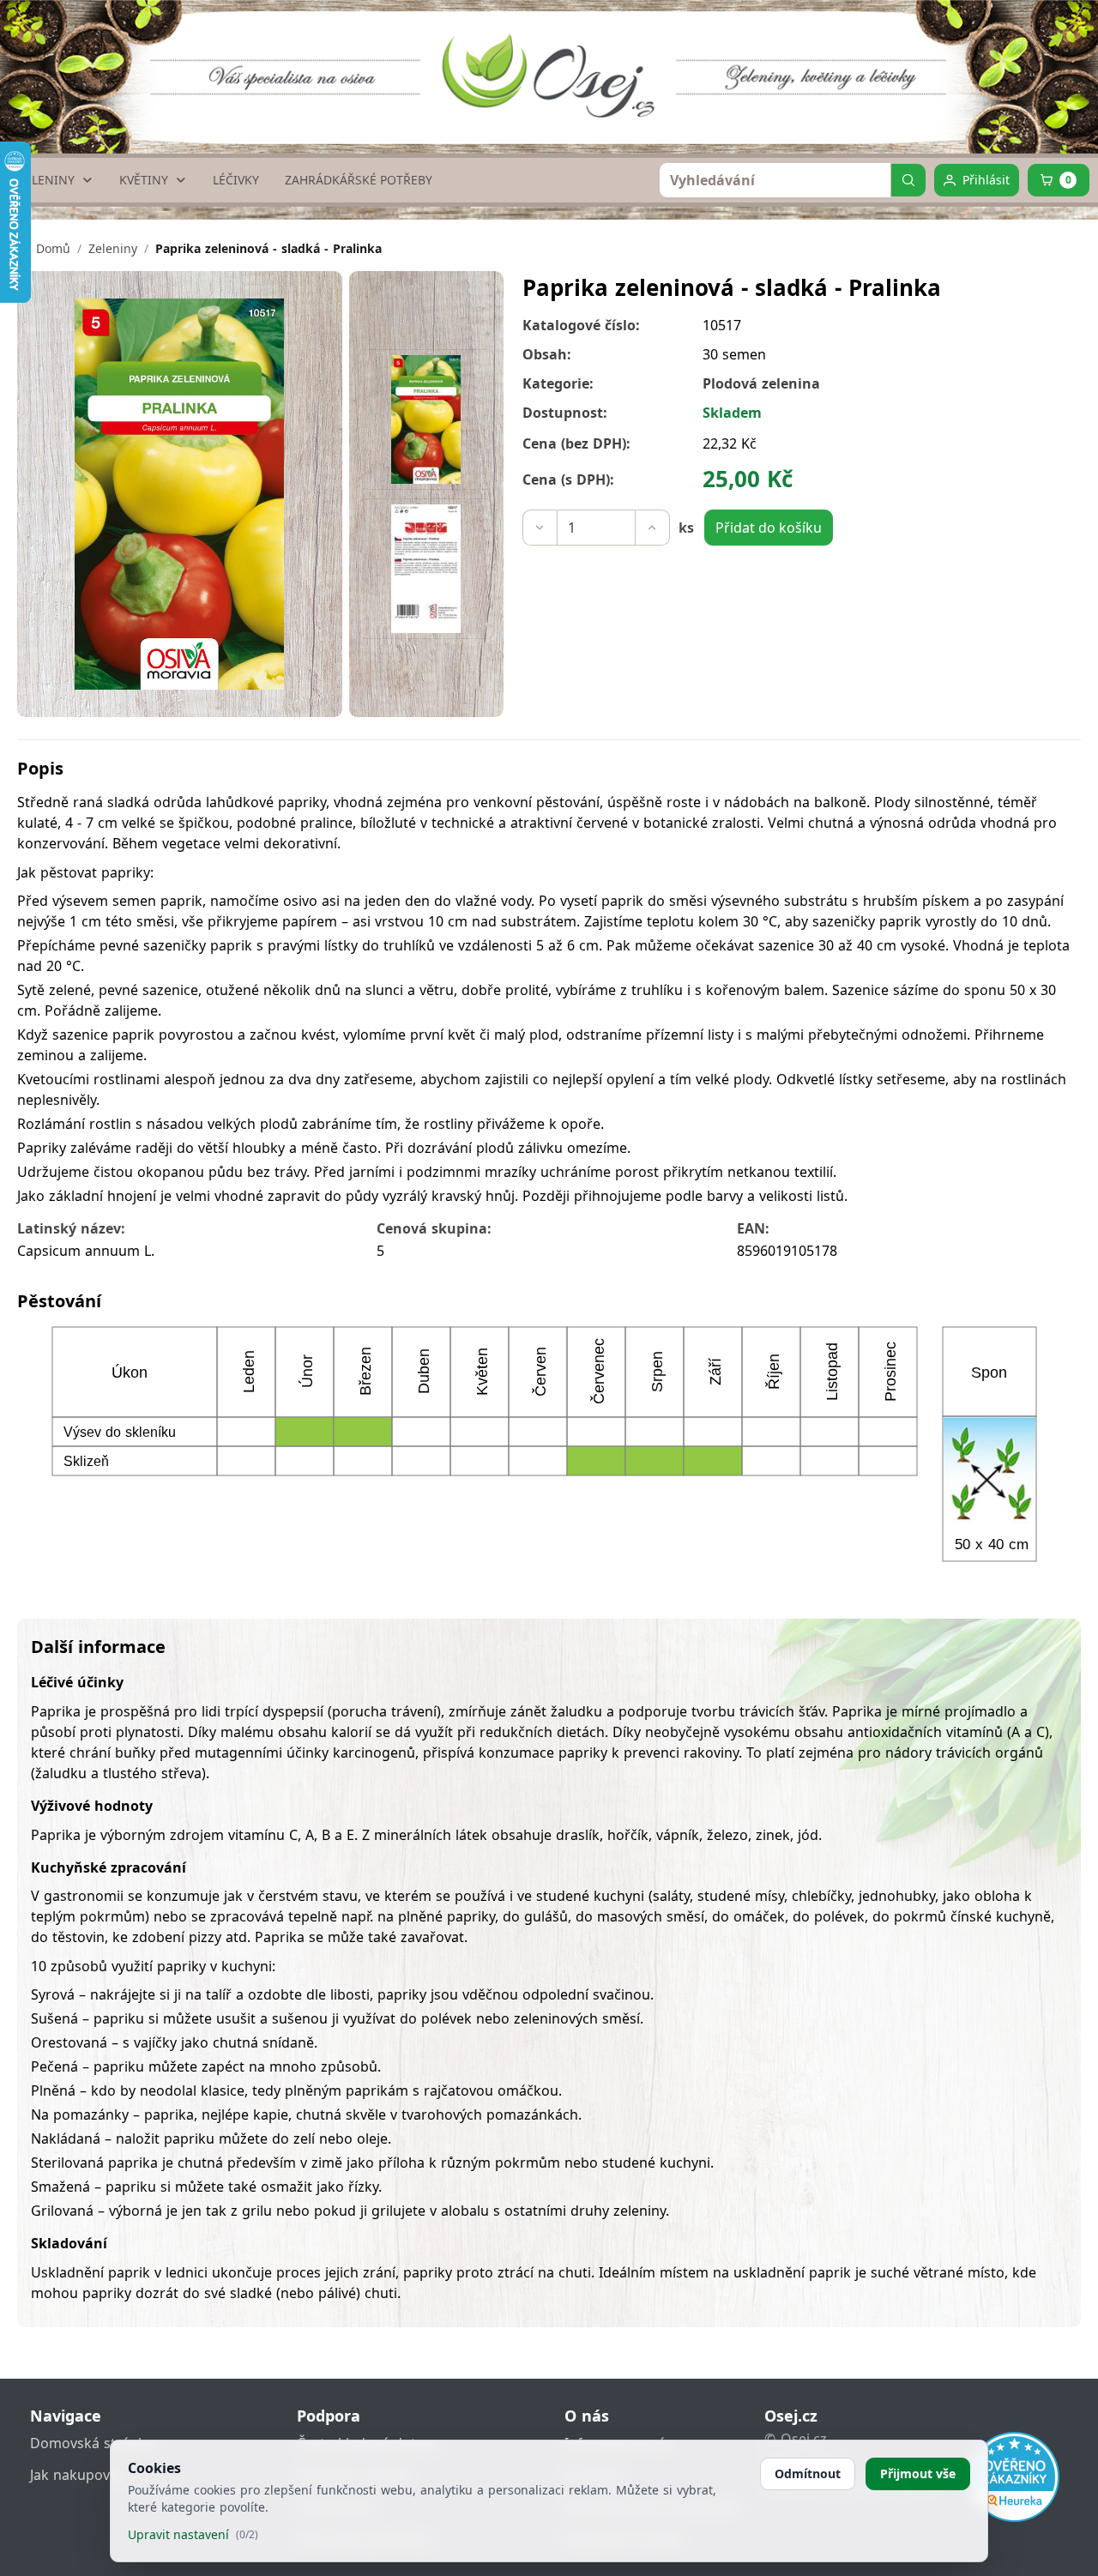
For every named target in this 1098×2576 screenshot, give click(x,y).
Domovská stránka (92, 2443)
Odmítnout (808, 2473)
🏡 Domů (44, 248)
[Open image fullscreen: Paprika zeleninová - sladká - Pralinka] (180, 494)
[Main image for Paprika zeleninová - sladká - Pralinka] (426, 419)
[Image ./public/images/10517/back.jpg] (426, 569)
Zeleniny (113, 248)
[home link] (555, 64)
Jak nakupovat (76, 2475)
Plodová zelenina (761, 383)
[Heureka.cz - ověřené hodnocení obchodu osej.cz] (1014, 2477)
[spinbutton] (596, 528)
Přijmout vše (918, 2473)
